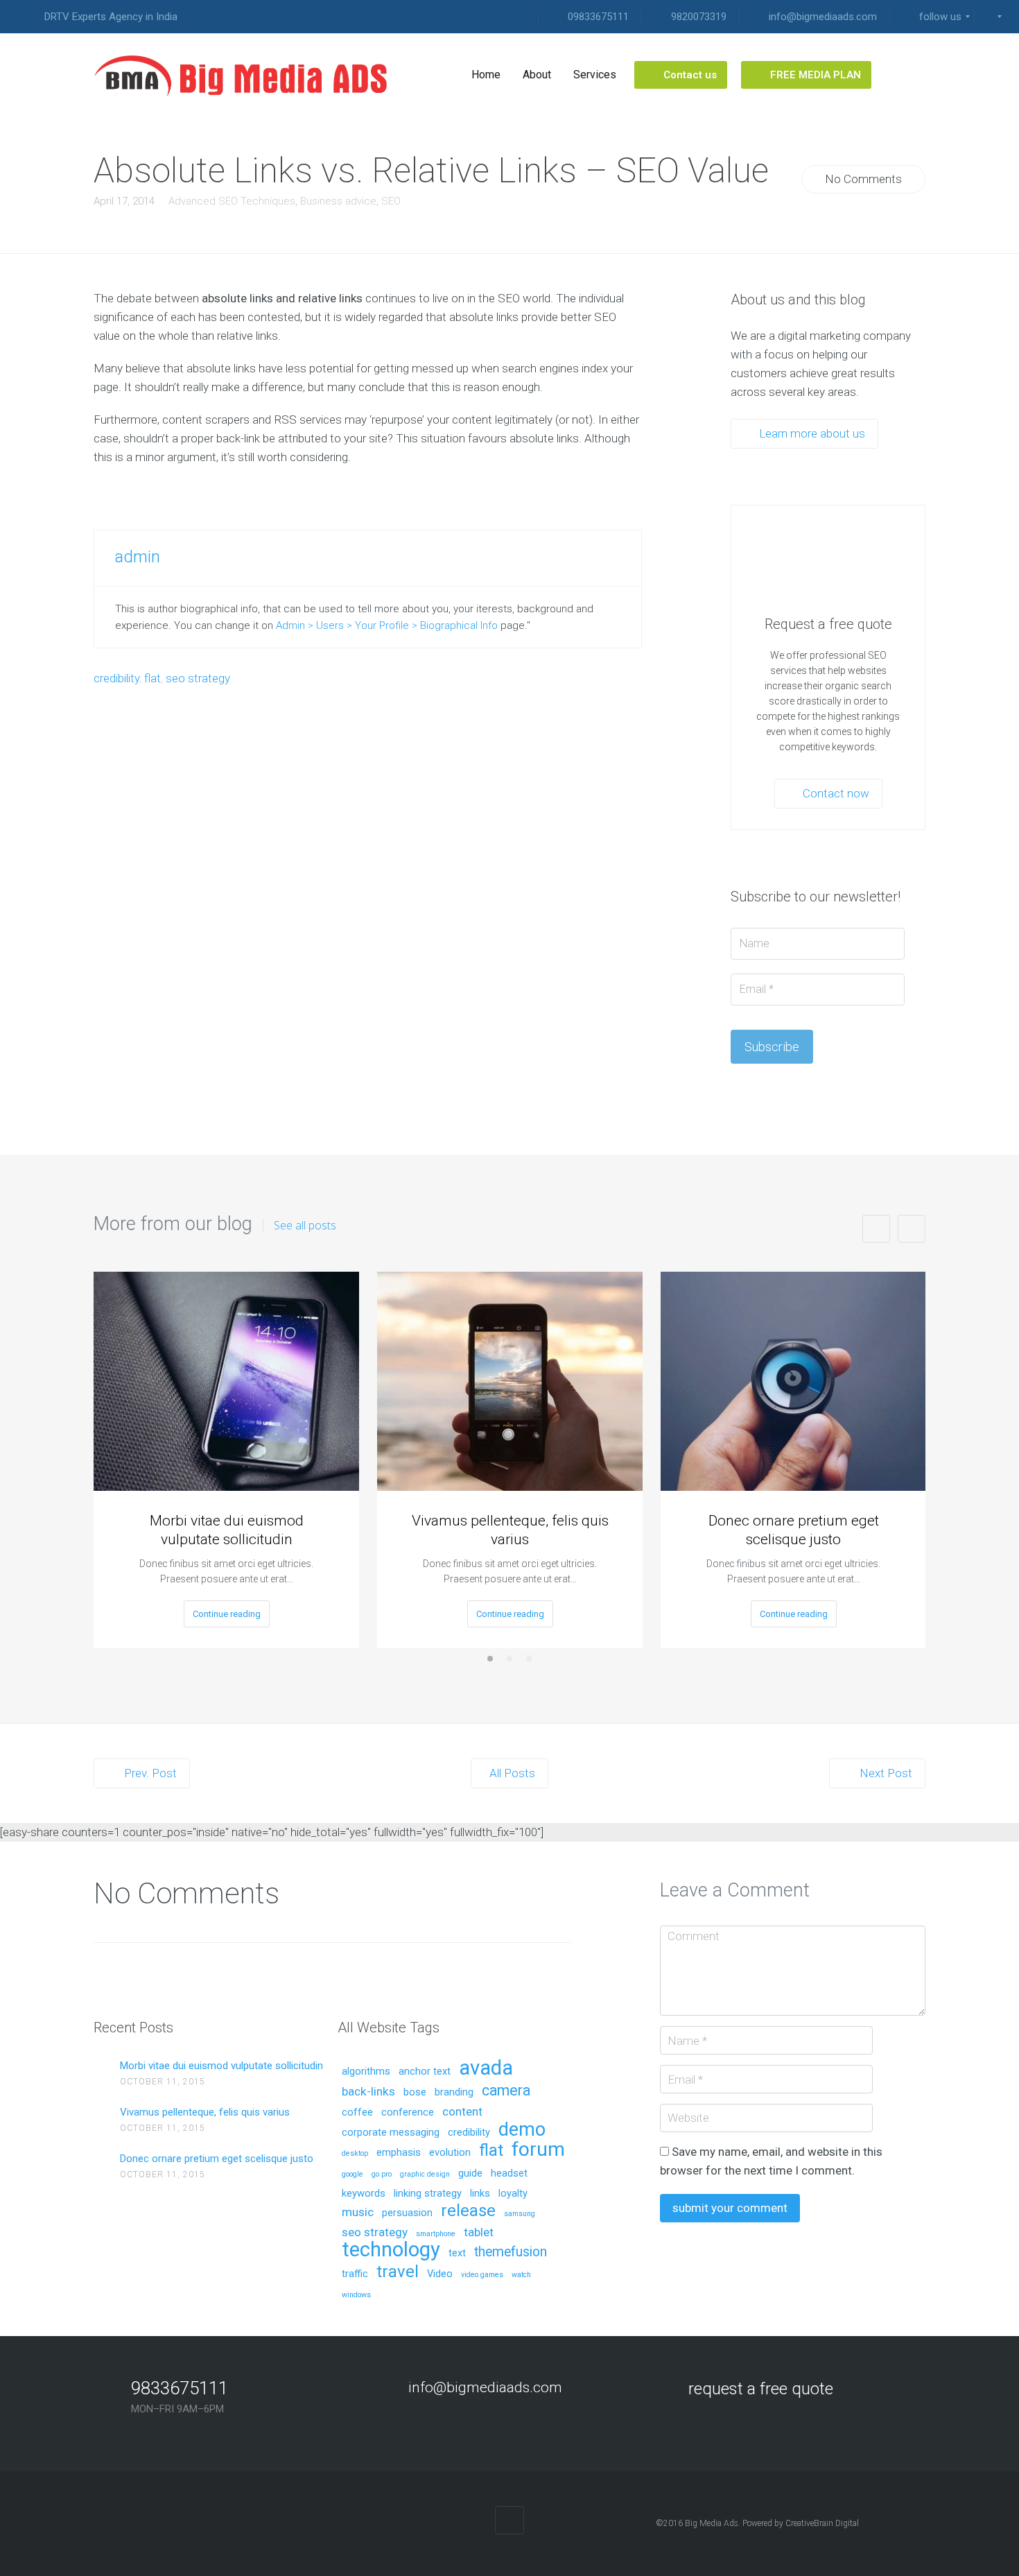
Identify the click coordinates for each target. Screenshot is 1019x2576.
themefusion (511, 2253)
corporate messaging (391, 2133)
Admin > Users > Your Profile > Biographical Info (387, 625)
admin (138, 557)
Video (440, 2274)
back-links (368, 2092)
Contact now (835, 793)
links (480, 2194)
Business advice (338, 201)
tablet (479, 2233)
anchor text (425, 2072)
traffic (355, 2274)
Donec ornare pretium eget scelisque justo (794, 1530)
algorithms (366, 2072)
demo (522, 2131)
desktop (355, 2154)
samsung (520, 2214)
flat (153, 678)
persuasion (407, 2213)
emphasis (399, 2153)
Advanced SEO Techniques (232, 201)
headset (509, 2174)
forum (538, 2151)
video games (482, 2275)
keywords (364, 2194)
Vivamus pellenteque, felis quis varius (510, 1530)
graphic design (425, 2175)
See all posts (305, 1225)
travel (398, 2273)
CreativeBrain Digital (822, 2523)
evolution (450, 2153)
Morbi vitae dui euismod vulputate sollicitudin (227, 1530)
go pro (382, 2175)
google (352, 2175)
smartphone (436, 2234)
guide (470, 2174)
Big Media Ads (712, 2523)
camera (506, 2091)
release (468, 2212)
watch (521, 2275)
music (358, 2213)
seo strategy (198, 678)
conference (408, 2113)
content (462, 2112)
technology (391, 2250)
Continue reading (227, 1614)
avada (486, 2069)
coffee (357, 2113)
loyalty (513, 2194)
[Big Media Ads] (243, 75)
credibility (116, 678)
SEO (391, 201)
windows (356, 2295)
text (457, 2254)
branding (454, 2093)
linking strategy (428, 2194)
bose (415, 2093)
